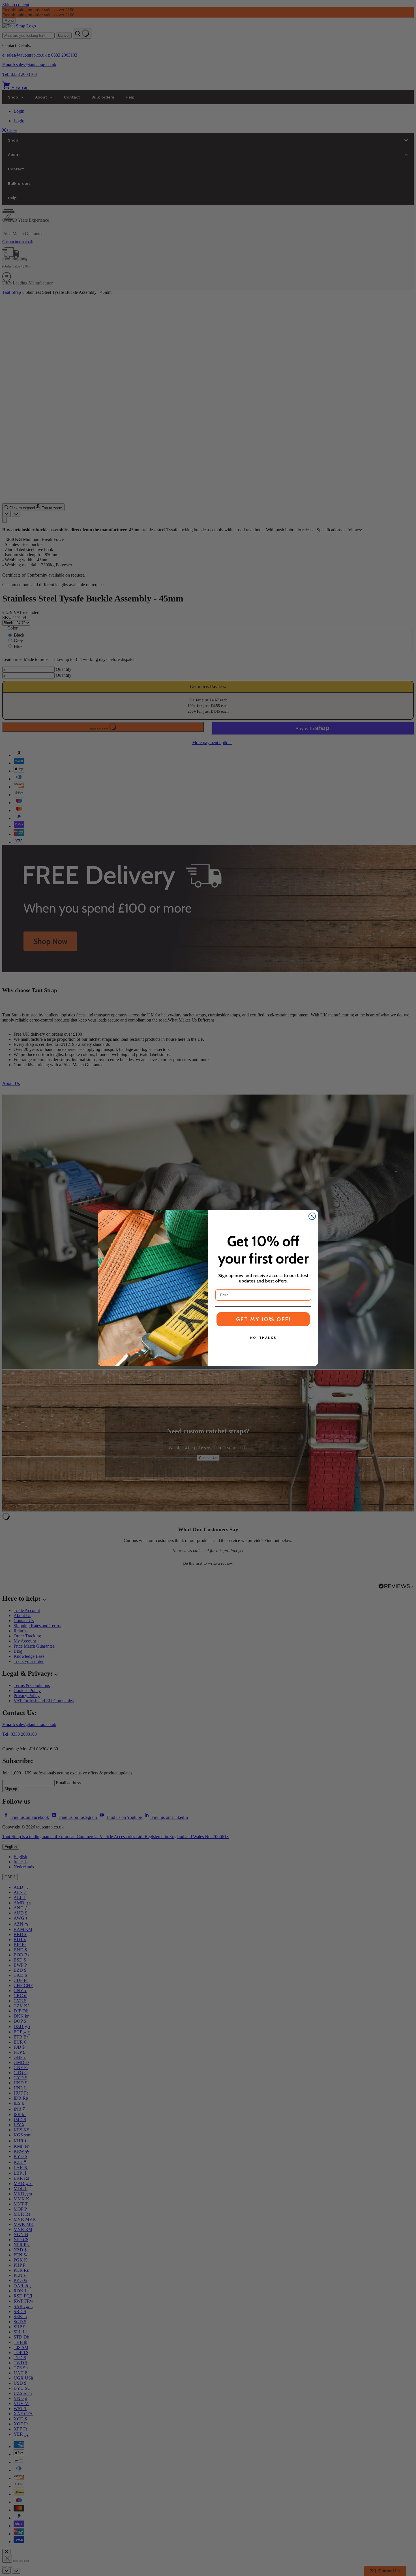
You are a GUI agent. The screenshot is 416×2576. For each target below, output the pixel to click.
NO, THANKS (263, 1338)
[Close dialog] (312, 1216)
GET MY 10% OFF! (263, 1319)
